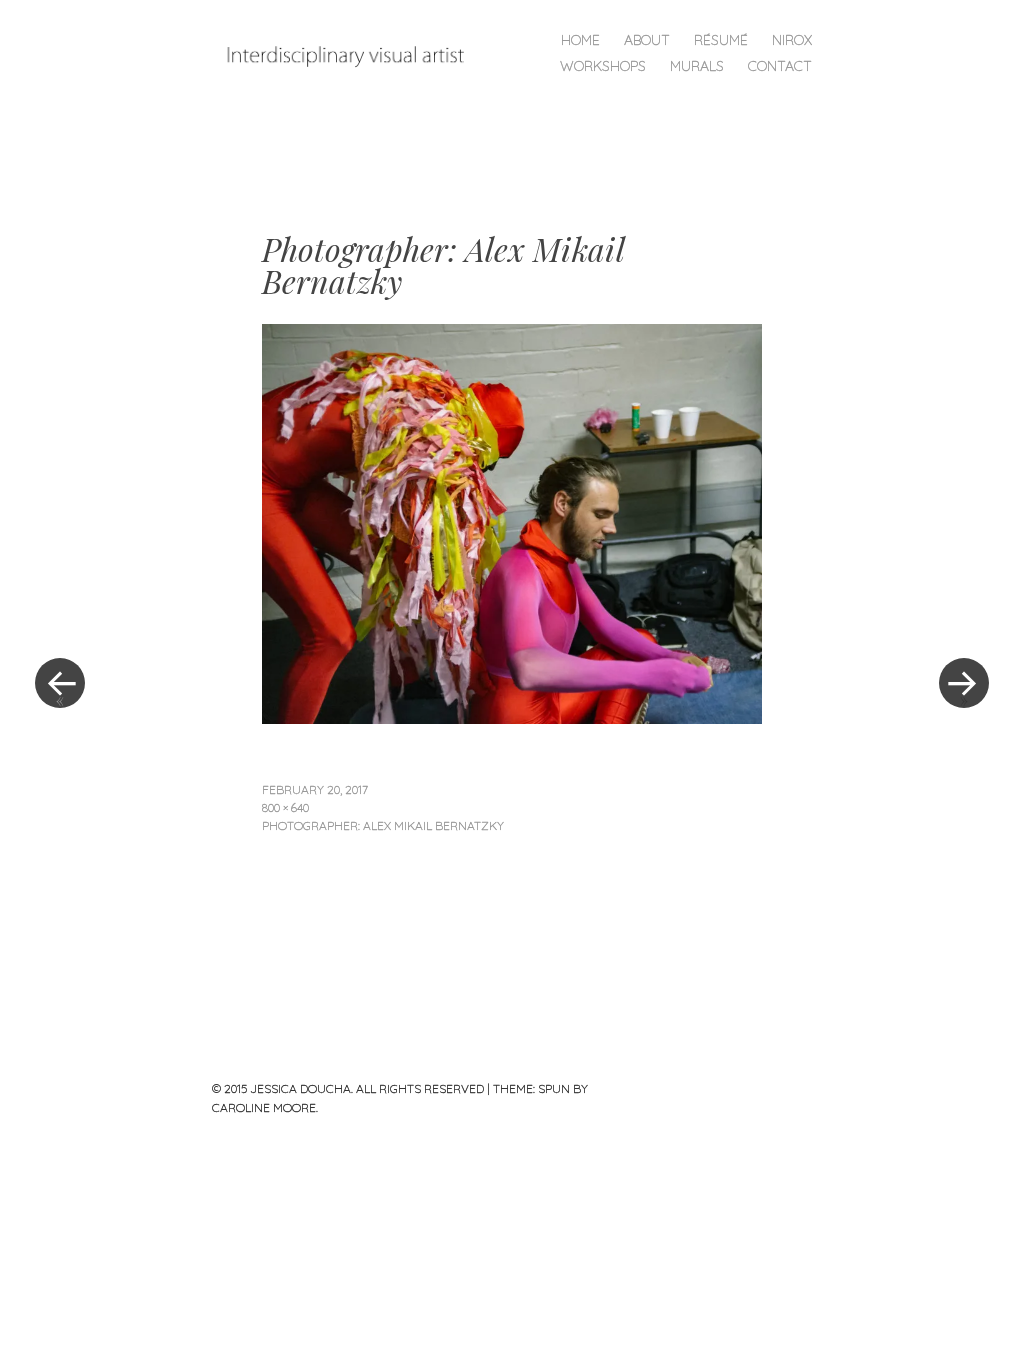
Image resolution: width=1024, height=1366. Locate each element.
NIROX (792, 40)
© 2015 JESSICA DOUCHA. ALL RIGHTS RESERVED (348, 1088)
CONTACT (780, 66)
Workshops (603, 66)
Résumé (721, 40)
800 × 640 (285, 807)
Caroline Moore (264, 1107)
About (647, 40)
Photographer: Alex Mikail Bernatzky (383, 825)
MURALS (697, 66)
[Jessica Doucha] (355, 55)
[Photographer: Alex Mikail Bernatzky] (512, 717)
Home (580, 40)
